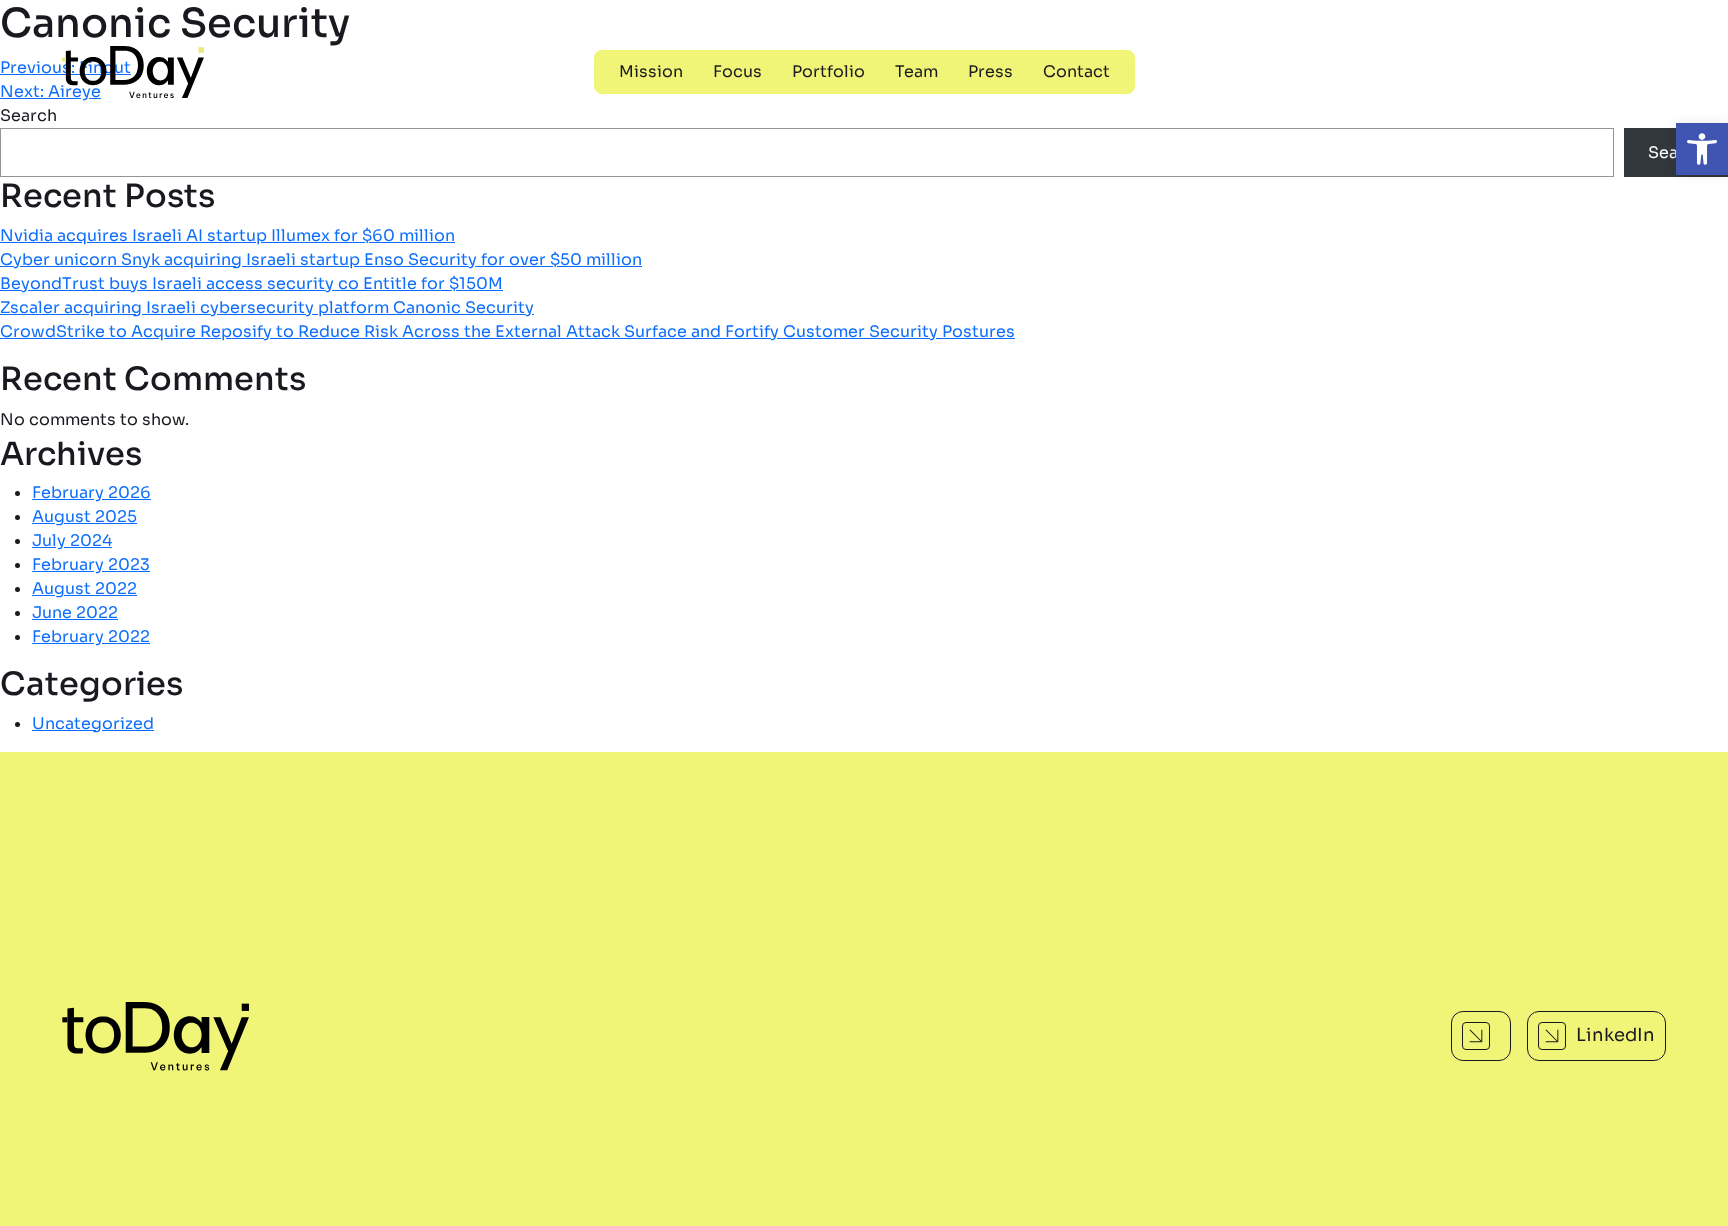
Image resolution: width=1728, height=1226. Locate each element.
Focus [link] (737, 71)
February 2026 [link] (91, 492)
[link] (1702, 149)
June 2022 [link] (75, 612)
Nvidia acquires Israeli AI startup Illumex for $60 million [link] (227, 235)
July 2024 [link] (72, 540)
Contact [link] (1076, 71)
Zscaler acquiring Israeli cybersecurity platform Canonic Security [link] (267, 307)
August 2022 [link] (84, 588)
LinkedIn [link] (1615, 1035)
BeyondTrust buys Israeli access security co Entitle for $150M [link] (251, 283)
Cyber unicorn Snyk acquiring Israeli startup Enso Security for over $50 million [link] (321, 259)
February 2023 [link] (91, 564)
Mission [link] (651, 71)
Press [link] (990, 71)
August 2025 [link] (84, 516)
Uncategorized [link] (93, 723)
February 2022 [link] (91, 636)
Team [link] (916, 71)
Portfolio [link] (828, 71)
